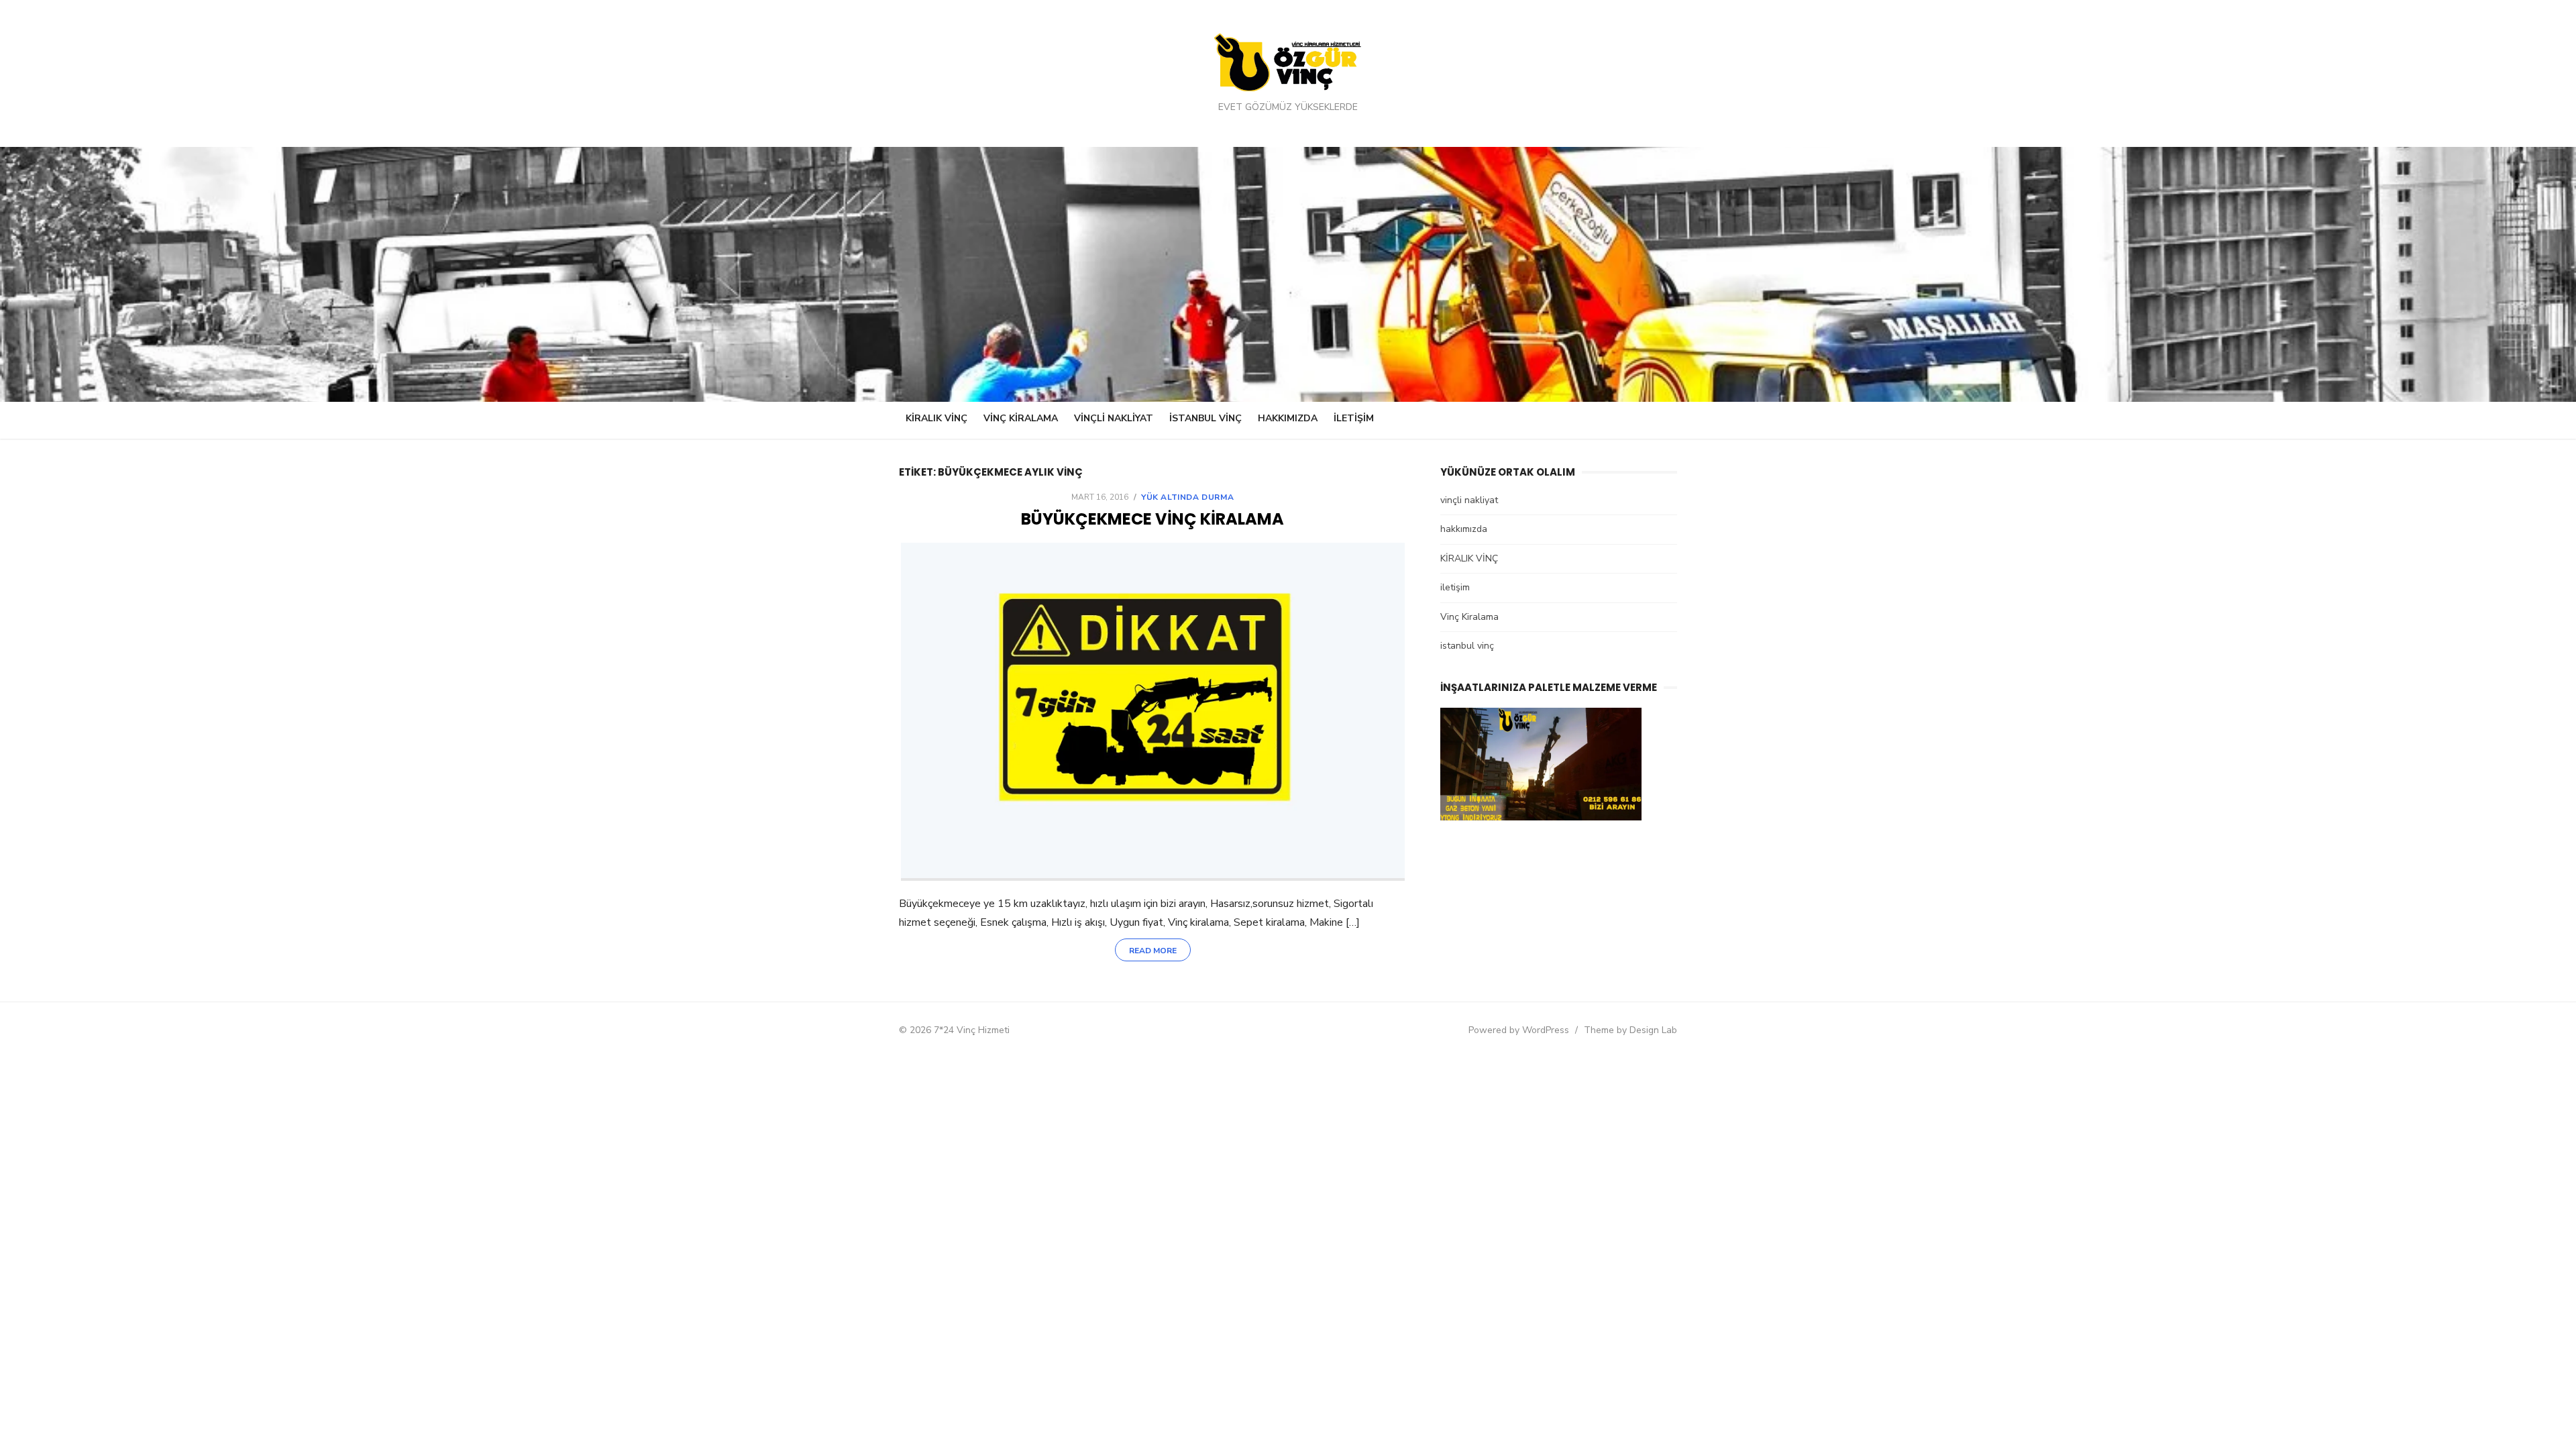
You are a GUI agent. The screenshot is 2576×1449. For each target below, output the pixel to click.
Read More (1153, 951)
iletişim (1354, 418)
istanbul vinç (1205, 418)
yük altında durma (1187, 497)
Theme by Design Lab (1630, 1030)
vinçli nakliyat (1114, 418)
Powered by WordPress (1519, 1030)
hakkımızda (1288, 418)
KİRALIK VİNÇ (936, 418)
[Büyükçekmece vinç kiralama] (1153, 712)
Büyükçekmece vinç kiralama (1152, 519)
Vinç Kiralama (1021, 418)
